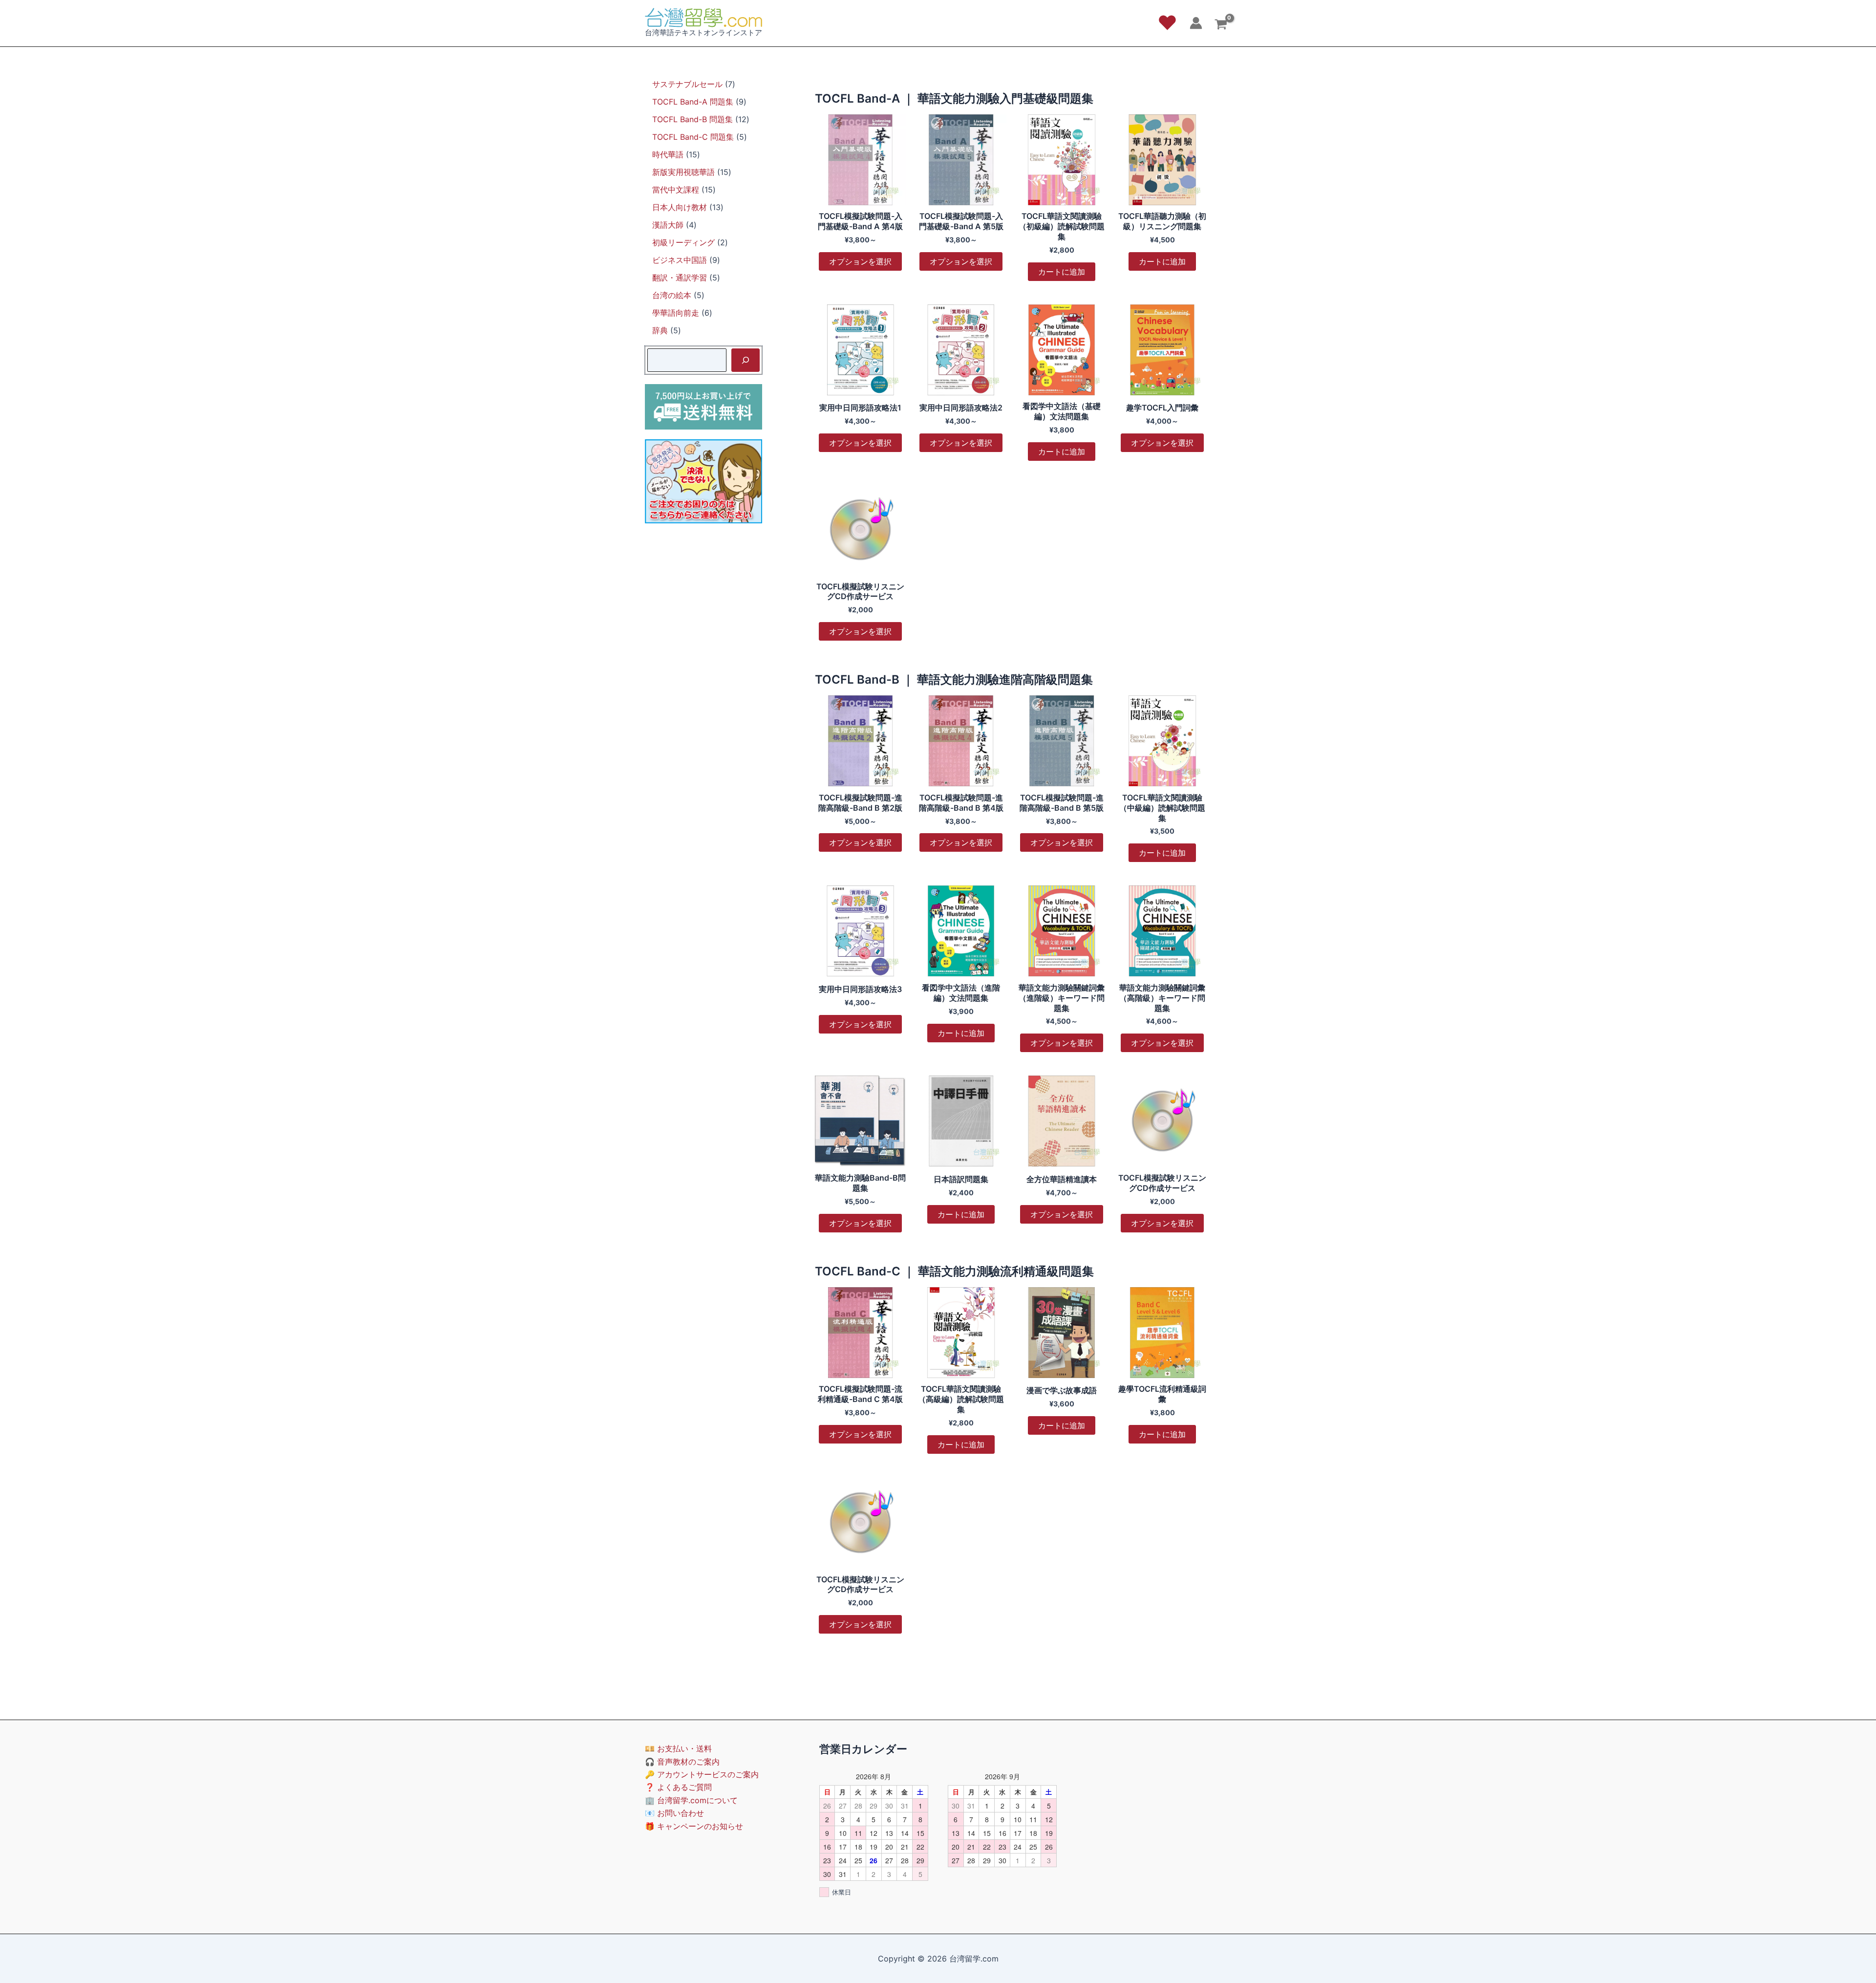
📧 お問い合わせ (674, 1813)
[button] (1167, 23)
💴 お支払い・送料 (678, 1748)
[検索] (746, 360)
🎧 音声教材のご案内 (682, 1762)
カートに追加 (1062, 272)
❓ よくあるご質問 (678, 1787)
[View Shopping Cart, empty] (1221, 26)
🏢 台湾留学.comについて (691, 1800)
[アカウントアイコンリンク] (1196, 23)
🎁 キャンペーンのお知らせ (694, 1826)
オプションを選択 (860, 261)
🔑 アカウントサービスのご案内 (702, 1774)
